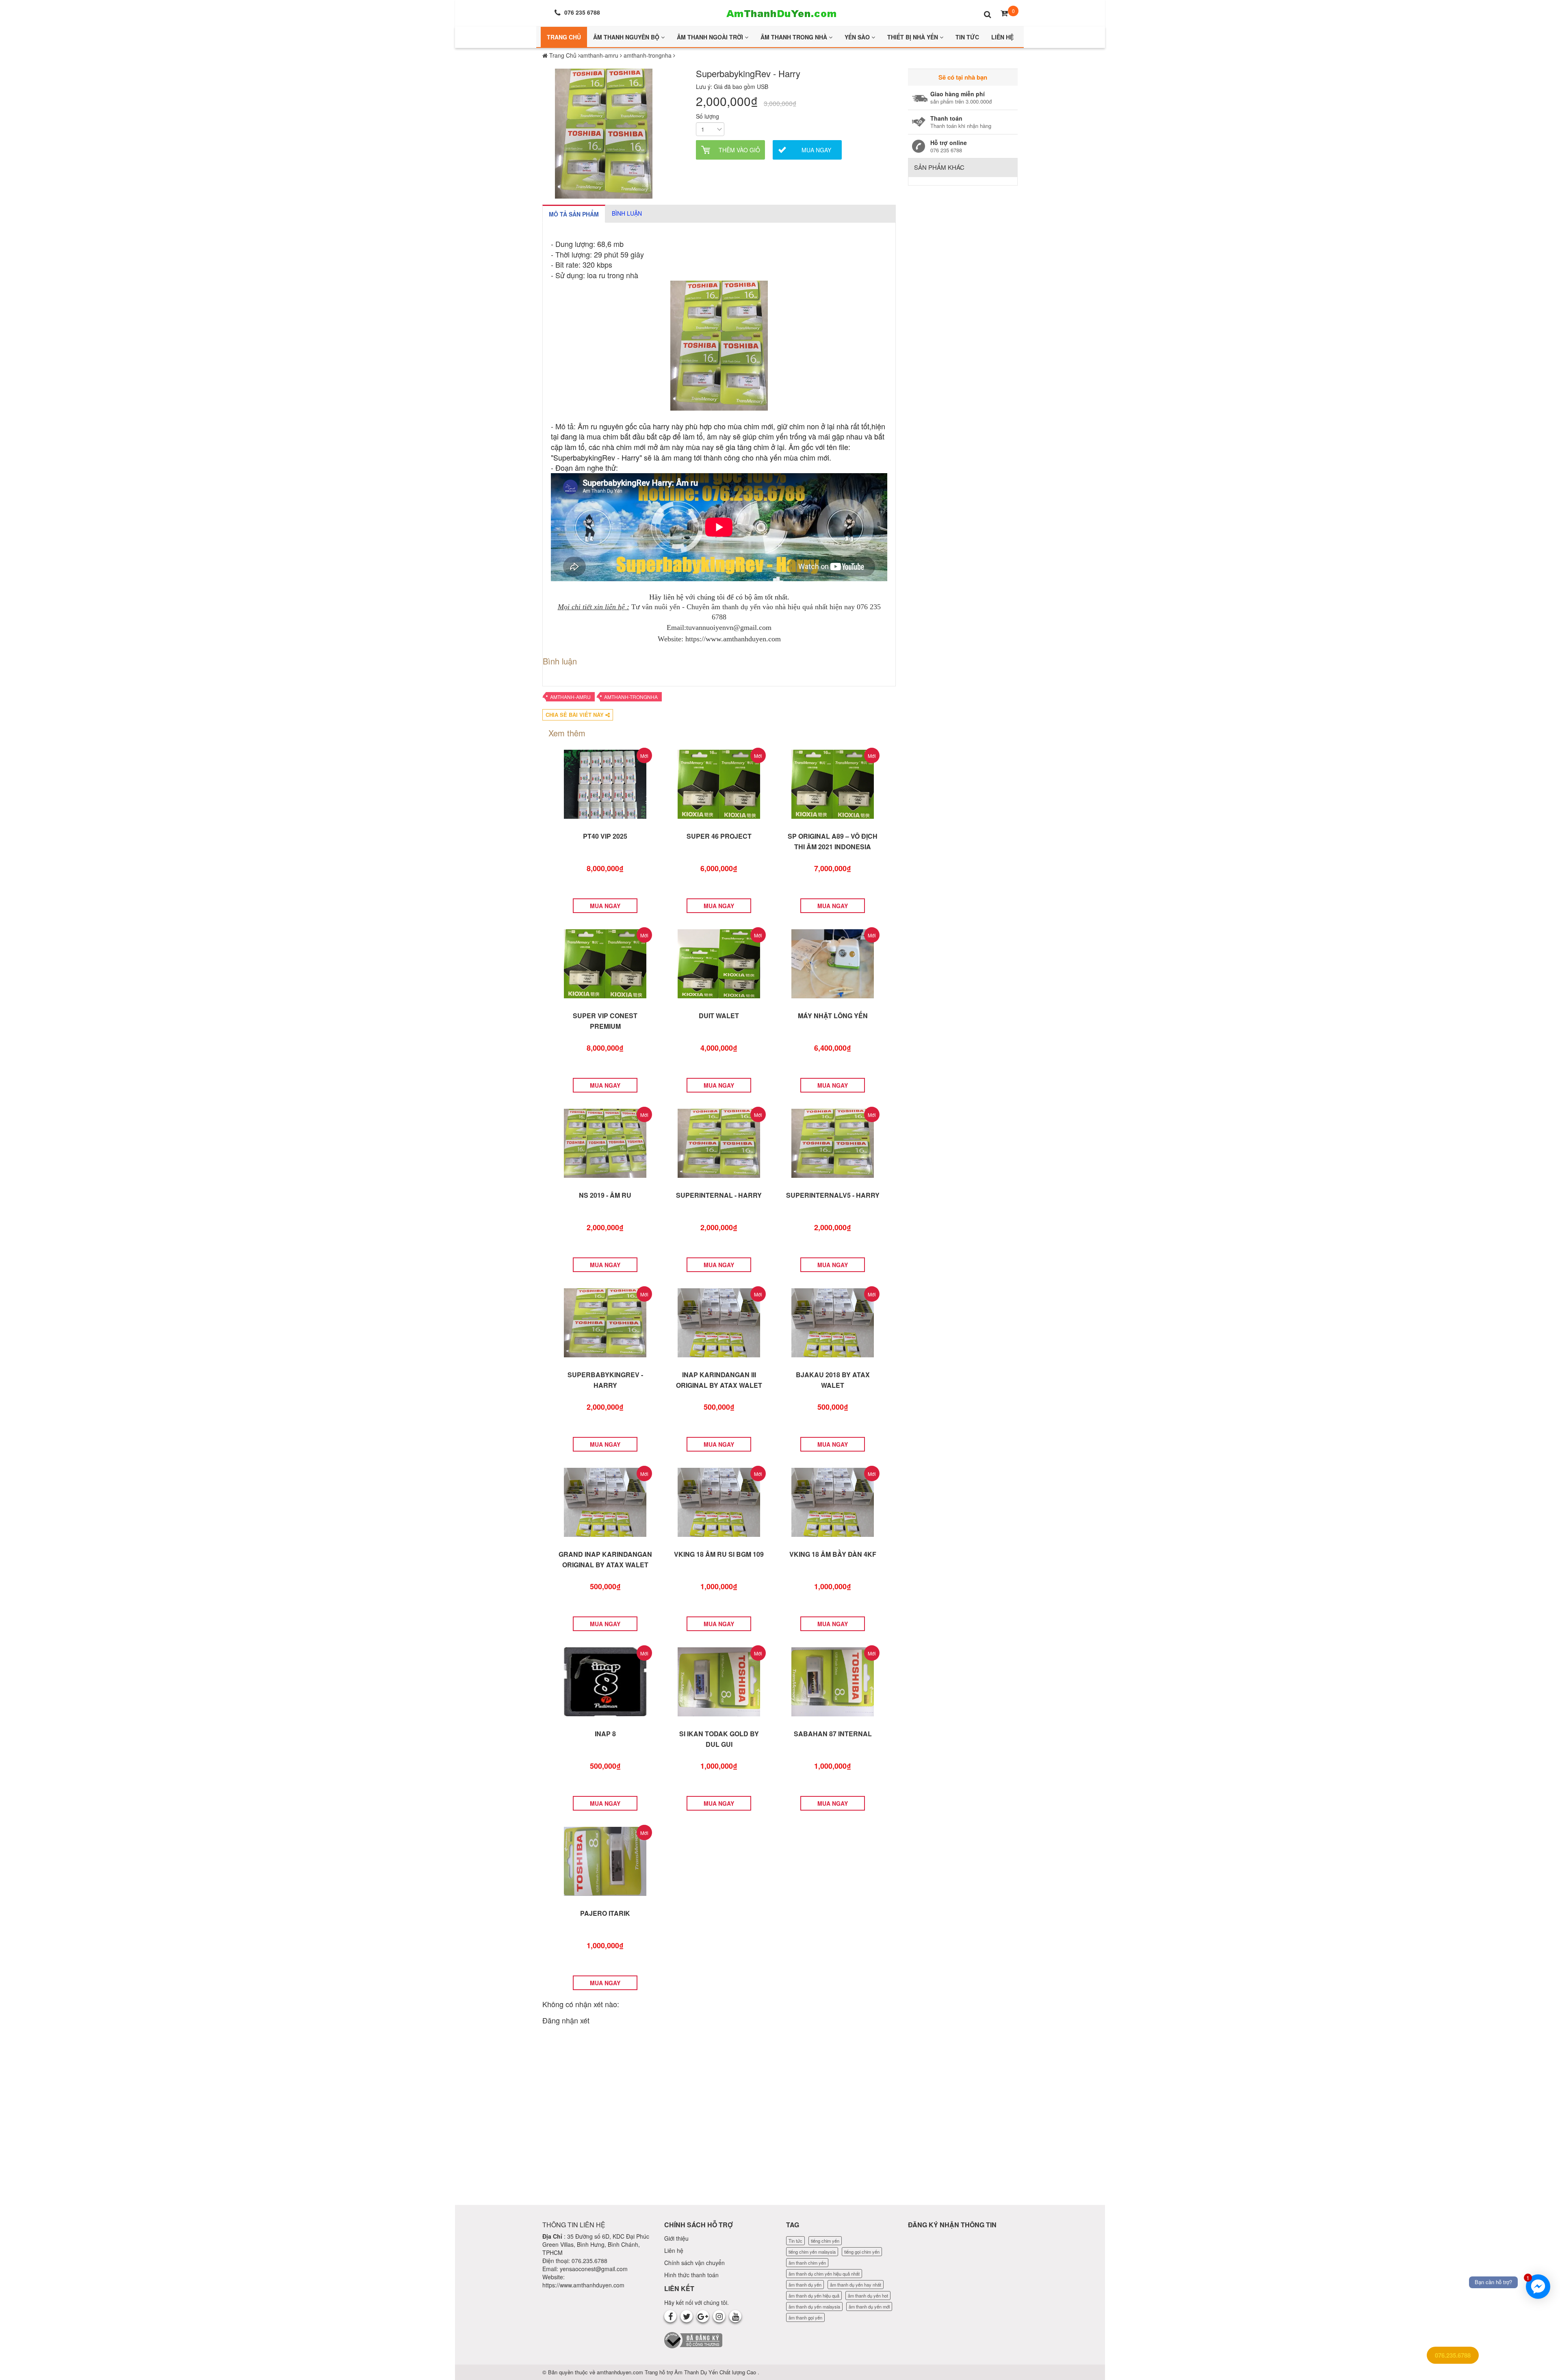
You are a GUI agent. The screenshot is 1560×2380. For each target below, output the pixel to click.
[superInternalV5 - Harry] (833, 1142)
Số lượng (707, 116)
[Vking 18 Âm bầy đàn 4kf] (833, 1502)
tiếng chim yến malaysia (812, 2252)
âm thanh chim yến (807, 2263)
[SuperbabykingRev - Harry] (605, 1322)
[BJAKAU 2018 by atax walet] (833, 1322)
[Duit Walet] (719, 963)
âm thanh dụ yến (805, 2285)
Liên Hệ (1002, 37)
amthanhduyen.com (621, 2372)
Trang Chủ (564, 37)
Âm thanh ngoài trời (711, 37)
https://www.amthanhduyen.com (583, 2285)
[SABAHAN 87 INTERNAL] (833, 1681)
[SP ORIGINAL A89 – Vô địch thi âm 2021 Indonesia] (833, 783)
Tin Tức (967, 37)
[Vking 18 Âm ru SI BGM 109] (719, 1502)
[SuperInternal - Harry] (719, 1142)
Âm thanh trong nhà (795, 37)
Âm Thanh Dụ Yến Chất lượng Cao (716, 2372)
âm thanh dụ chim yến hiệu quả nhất (824, 2274)
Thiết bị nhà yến (913, 37)
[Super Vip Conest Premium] (605, 963)
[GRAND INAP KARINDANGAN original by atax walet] (605, 1502)
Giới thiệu (676, 2238)
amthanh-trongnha (631, 697)
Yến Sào (858, 37)
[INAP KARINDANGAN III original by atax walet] (719, 1322)
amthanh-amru (570, 697)
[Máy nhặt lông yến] (833, 963)
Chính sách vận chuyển (694, 2263)
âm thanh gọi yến (805, 2317)
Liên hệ (674, 2250)
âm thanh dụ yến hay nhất (856, 2285)
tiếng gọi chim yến (862, 2252)
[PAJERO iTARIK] (605, 1861)
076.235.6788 (1453, 2355)
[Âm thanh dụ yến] (780, 12)
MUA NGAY (605, 906)
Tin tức (795, 2241)
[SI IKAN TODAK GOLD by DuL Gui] (719, 1681)
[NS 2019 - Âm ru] (605, 1142)
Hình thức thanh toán (691, 2275)
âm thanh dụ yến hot (868, 2296)
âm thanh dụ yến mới (869, 2306)
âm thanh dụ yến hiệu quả (814, 2296)
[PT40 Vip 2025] (605, 783)
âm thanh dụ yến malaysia (814, 2306)
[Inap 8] (605, 1681)
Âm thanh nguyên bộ (627, 37)
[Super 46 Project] (719, 783)
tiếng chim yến (825, 2241)
